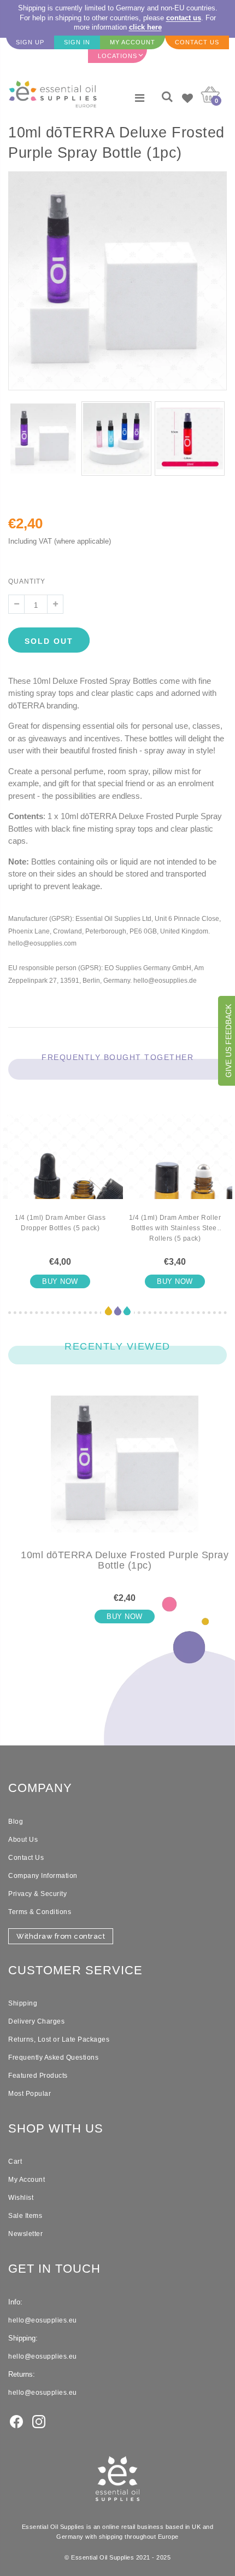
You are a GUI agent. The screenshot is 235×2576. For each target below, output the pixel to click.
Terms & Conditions (40, 1912)
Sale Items (25, 2216)
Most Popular (30, 2094)
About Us (23, 1840)
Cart (15, 2162)
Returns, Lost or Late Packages (59, 2039)
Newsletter (25, 2234)
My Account (27, 2180)
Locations (117, 56)
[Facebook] (16, 2421)
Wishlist (21, 2198)
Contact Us (26, 1858)
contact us (184, 18)
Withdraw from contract (61, 1936)
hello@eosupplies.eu (43, 2320)
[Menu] (140, 98)
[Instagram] (39, 2421)
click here (145, 27)
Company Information (43, 1876)
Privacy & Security (37, 1894)
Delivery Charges (36, 2021)
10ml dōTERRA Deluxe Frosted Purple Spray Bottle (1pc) (125, 1560)
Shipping (23, 2003)
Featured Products (38, 2076)
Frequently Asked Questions (53, 2058)
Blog (16, 1822)
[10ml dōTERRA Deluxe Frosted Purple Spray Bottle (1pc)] (125, 1473)
